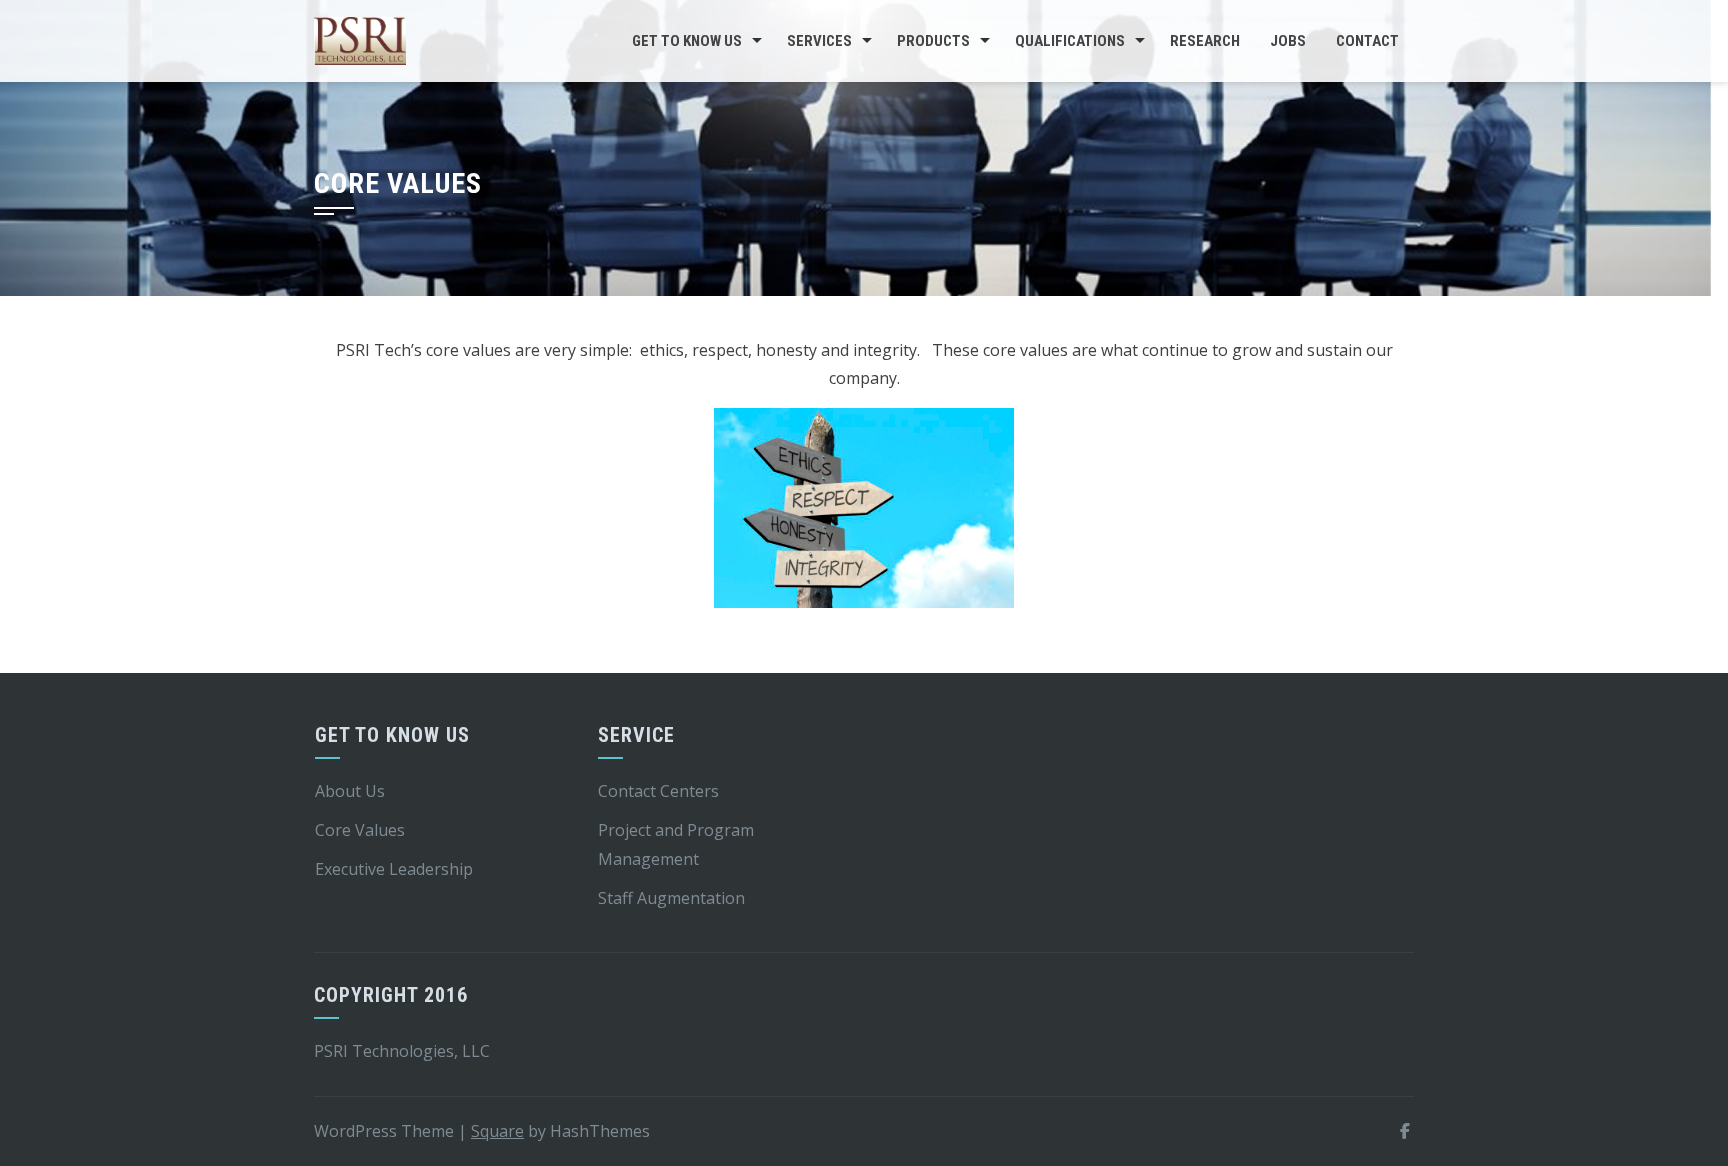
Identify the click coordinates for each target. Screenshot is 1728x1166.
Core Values (360, 830)
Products (933, 41)
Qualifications (1070, 41)
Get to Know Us (687, 41)
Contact (1367, 41)
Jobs (1288, 41)
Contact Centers (658, 791)
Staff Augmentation (671, 898)
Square (497, 1131)
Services (819, 41)
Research (1205, 41)
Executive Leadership (394, 869)
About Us (350, 791)
